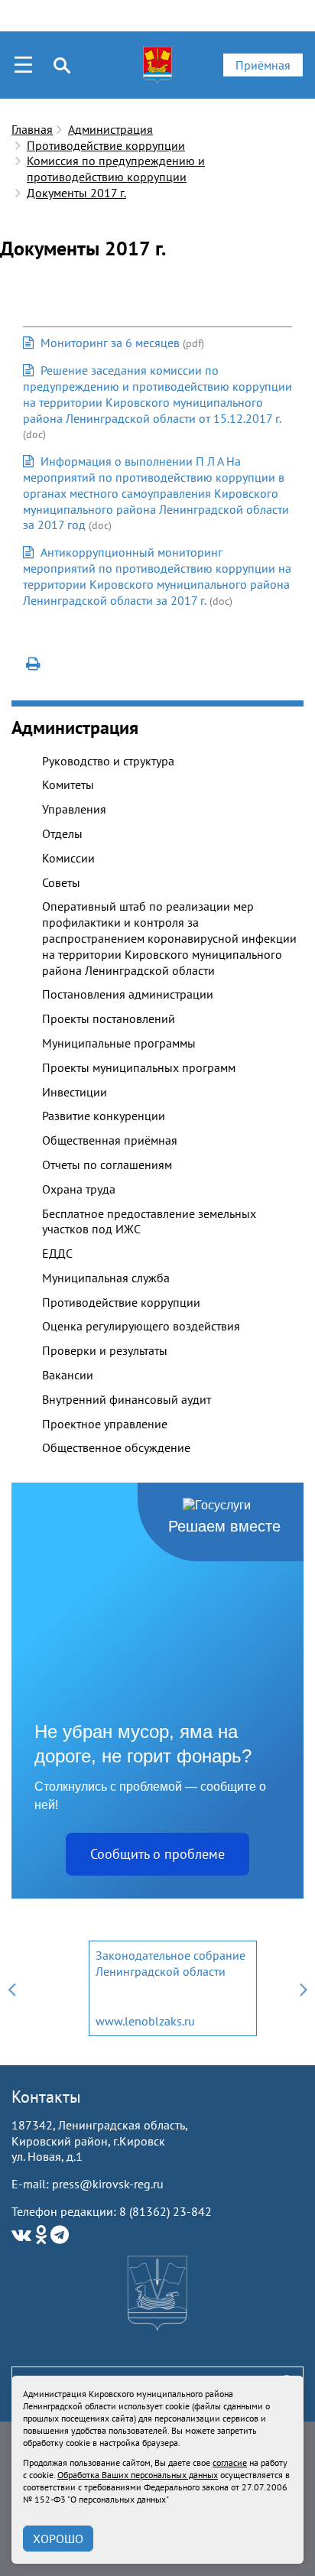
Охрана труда (79, 1189)
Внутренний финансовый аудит (127, 1399)
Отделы (62, 833)
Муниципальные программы (119, 1043)
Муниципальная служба (106, 1278)
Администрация (110, 129)
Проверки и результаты (105, 1350)
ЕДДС (57, 1253)
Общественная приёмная (110, 1140)
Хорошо (58, 2539)
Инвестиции (75, 1092)
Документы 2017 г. (76, 193)
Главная (32, 129)
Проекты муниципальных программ (139, 1067)
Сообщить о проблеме (157, 1854)
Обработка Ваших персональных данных (138, 2475)
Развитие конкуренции (104, 1116)
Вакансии (68, 1375)
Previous (11, 1988)
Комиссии (68, 858)
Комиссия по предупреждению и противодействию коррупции (116, 169)
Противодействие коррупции (106, 145)
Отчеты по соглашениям (107, 1165)
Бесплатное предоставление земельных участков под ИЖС (149, 1221)
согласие (230, 2462)
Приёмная (263, 65)
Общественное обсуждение (116, 1447)
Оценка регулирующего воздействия (141, 1326)
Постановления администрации (128, 994)
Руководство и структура (108, 761)
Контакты (46, 2097)
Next (304, 1988)
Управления (74, 809)
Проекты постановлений (109, 1018)
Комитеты (68, 784)
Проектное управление (105, 1424)
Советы (61, 882)
